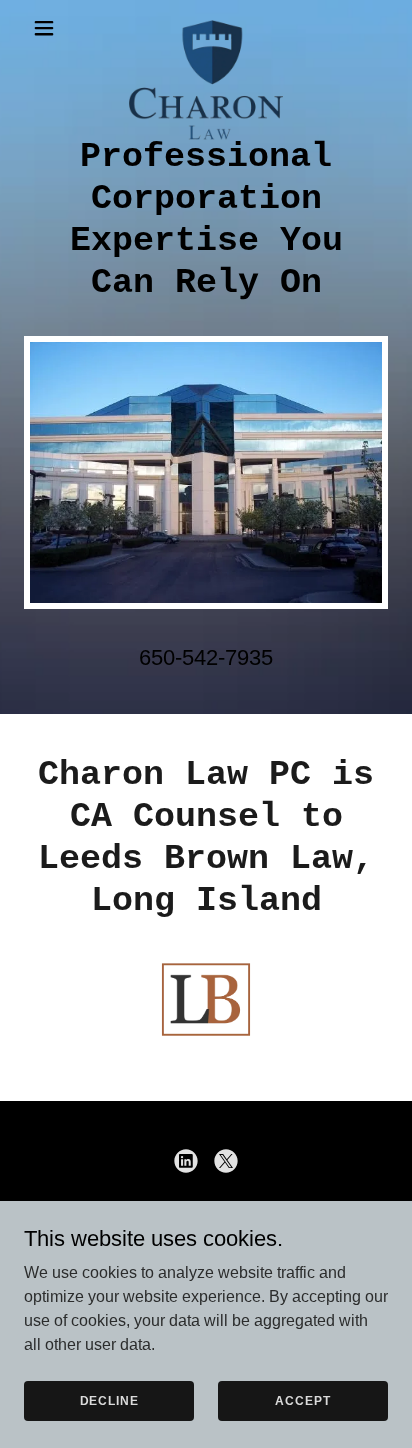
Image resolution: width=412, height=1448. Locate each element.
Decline (109, 1400)
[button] (51, 28)
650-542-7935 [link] (206, 657)
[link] (206, 28)
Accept (302, 1400)
